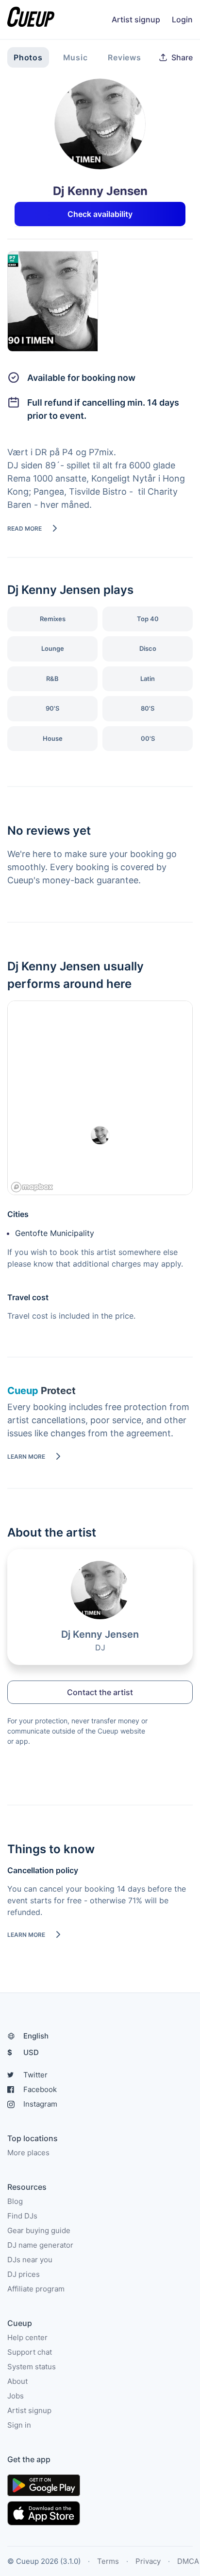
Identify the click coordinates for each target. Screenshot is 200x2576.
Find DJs (22, 2216)
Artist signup (136, 19)
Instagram (40, 2104)
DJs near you (30, 2260)
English (36, 2036)
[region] (100, 1098)
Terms (108, 2561)
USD (23, 2052)
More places (28, 2153)
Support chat (30, 2352)
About (17, 2381)
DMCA (188, 2561)
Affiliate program (36, 2289)
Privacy (148, 2561)
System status (32, 2367)
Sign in (19, 2425)
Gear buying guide (39, 2230)
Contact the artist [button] (100, 1692)
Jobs (16, 2396)
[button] (176, 57)
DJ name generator (40, 2245)
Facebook (40, 2089)
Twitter (35, 2075)
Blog (15, 2201)
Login (182, 19)
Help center (27, 2337)
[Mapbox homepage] (32, 1187)
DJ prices (24, 2274)
